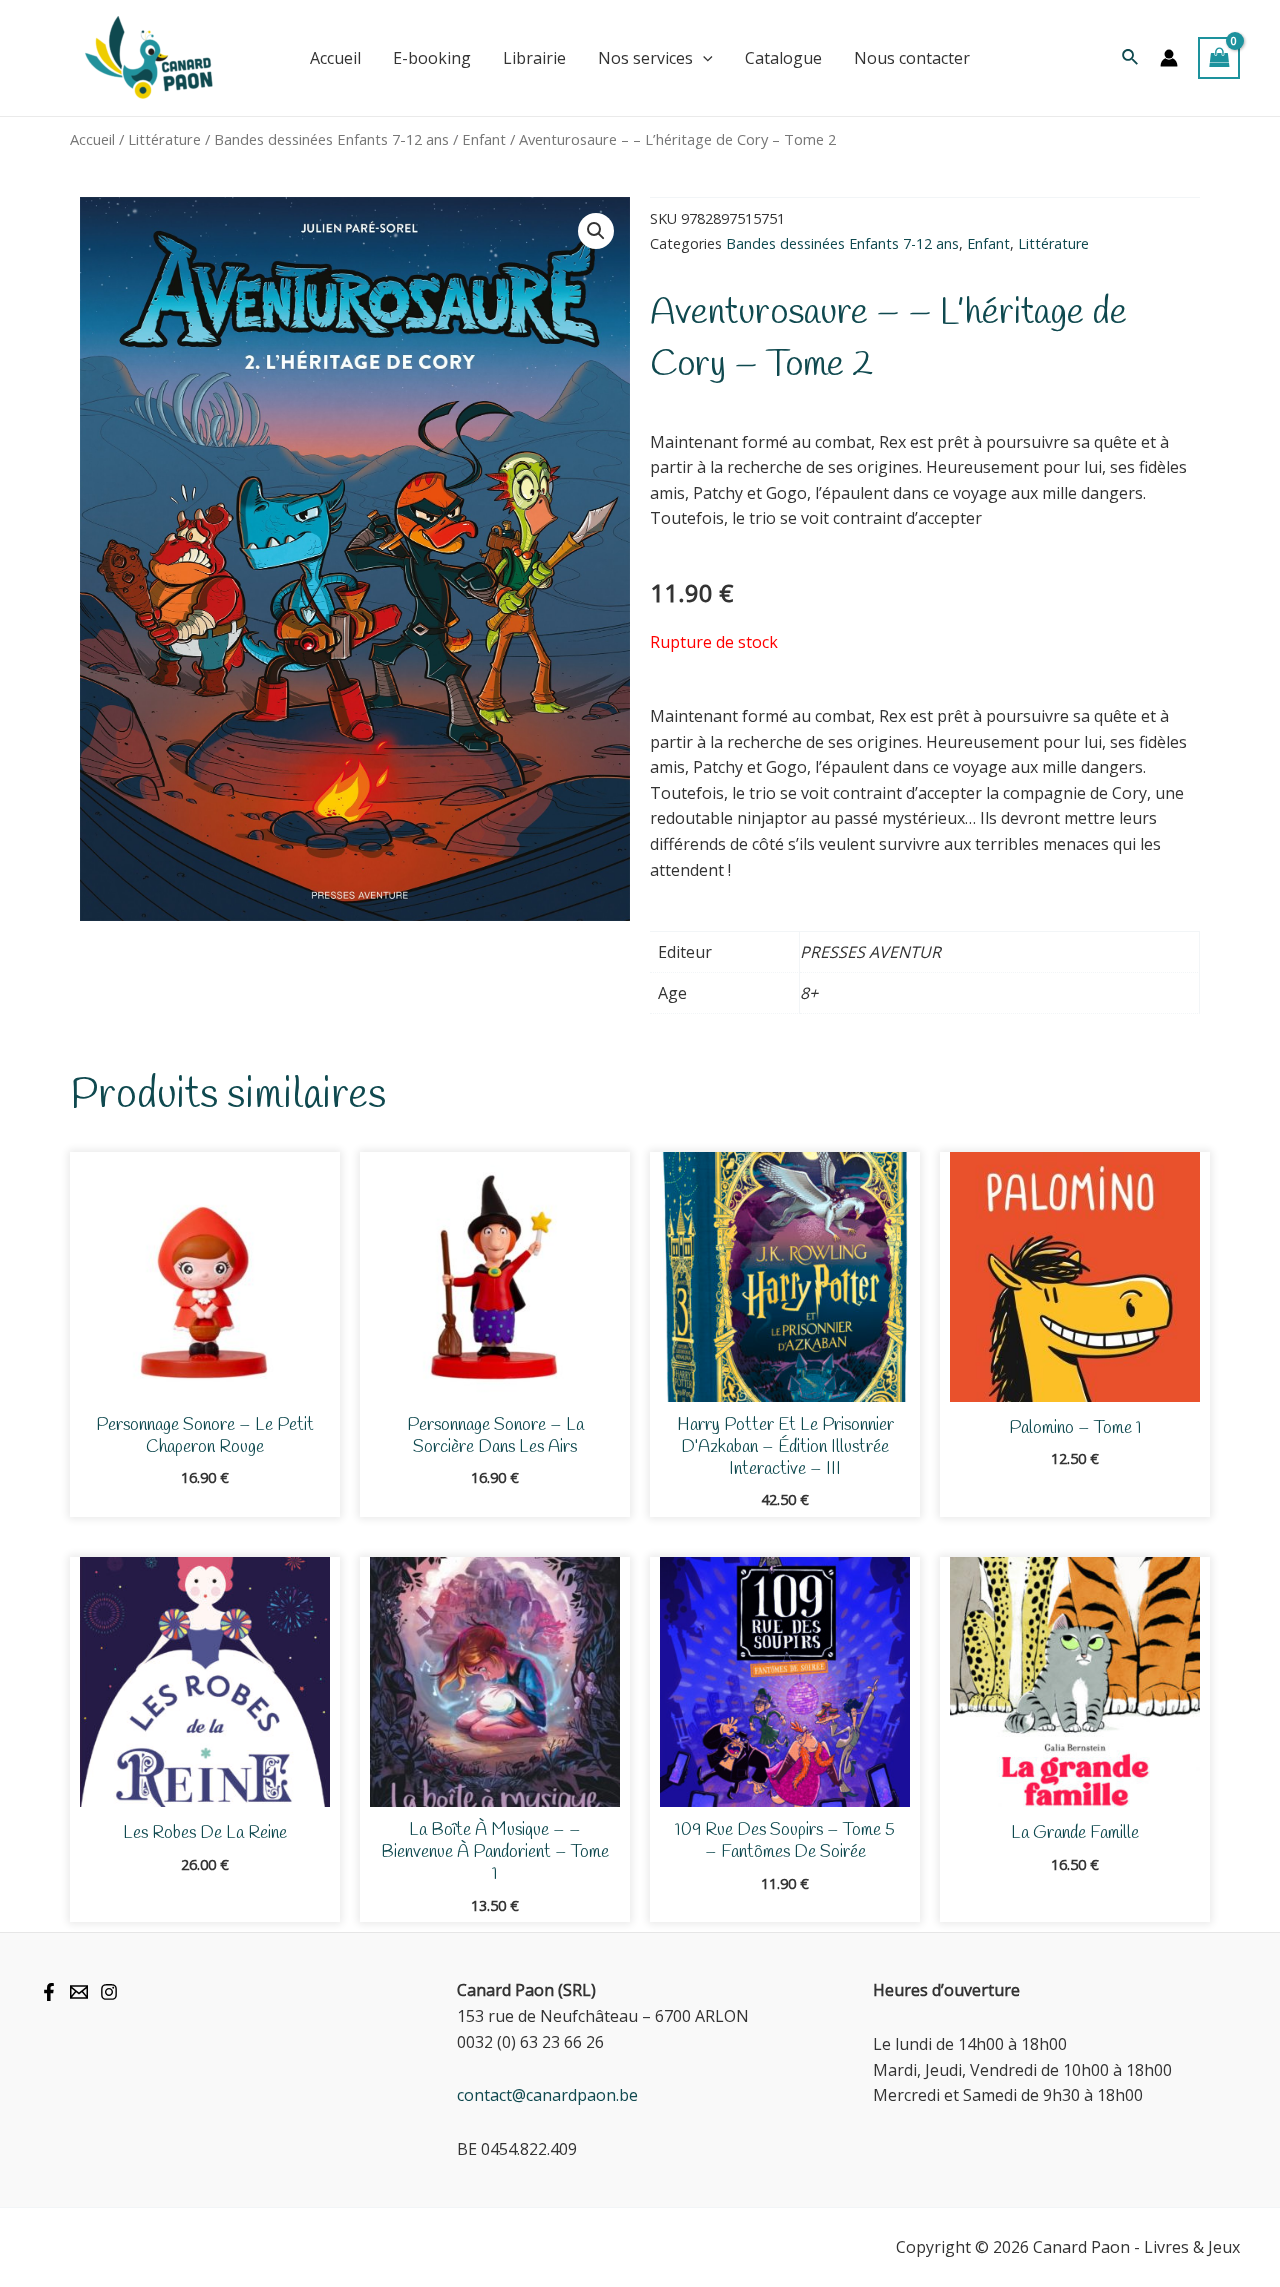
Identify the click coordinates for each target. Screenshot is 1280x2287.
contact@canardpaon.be (547, 2095)
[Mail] (79, 1992)
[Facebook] (49, 1992)
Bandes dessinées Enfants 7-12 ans (331, 139)
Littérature (164, 139)
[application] (703, 58)
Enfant (484, 139)
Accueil (92, 139)
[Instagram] (109, 1992)
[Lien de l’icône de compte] (1169, 58)
